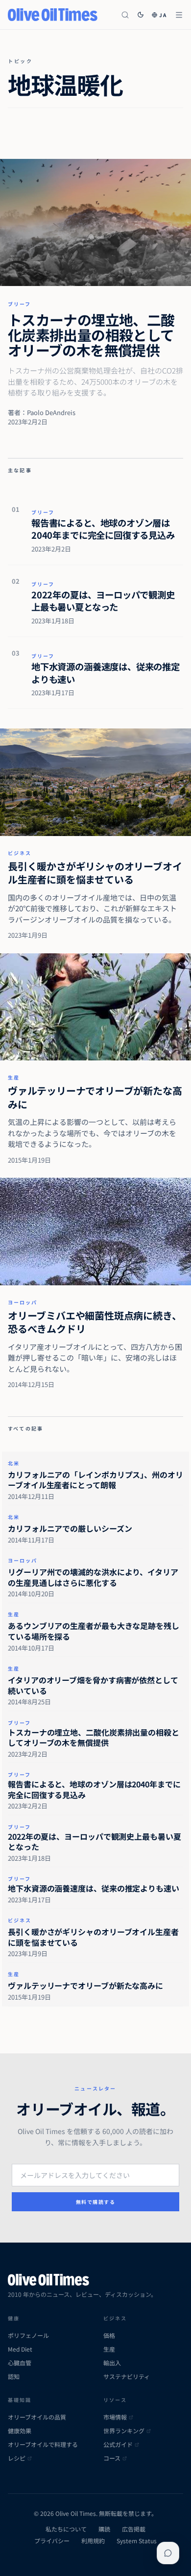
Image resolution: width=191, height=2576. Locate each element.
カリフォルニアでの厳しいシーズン (70, 1528)
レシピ (17, 2458)
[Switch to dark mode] (141, 15)
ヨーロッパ (23, 1302)
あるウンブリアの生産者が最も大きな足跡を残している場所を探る (94, 1631)
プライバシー (52, 2541)
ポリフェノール (28, 2335)
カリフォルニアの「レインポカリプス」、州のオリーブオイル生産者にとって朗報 (95, 1480)
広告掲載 (134, 2529)
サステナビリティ (127, 2377)
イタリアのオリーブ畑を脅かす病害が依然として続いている (93, 1685)
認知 (14, 2377)
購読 (104, 2529)
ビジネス (20, 853)
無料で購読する (96, 2202)
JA (163, 15)
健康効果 (20, 2431)
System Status (137, 2541)
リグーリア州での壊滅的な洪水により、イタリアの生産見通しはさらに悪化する (93, 1577)
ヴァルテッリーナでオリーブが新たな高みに (95, 1097)
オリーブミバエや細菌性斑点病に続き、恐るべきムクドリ (95, 1322)
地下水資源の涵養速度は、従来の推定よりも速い (106, 672)
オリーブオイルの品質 (37, 2417)
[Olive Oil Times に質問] (168, 2553)
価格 (109, 2335)
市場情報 (115, 2417)
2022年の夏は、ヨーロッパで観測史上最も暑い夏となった (103, 601)
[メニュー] (179, 15)
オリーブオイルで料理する (43, 2444)
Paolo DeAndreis (51, 412)
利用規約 (93, 2541)
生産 (14, 1077)
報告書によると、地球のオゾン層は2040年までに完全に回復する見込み (103, 529)
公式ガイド (118, 2444)
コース (112, 2458)
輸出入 (112, 2363)
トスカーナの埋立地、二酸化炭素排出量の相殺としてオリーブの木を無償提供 (91, 335)
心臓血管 (20, 2363)
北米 (14, 1463)
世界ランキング (124, 2431)
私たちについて (66, 2529)
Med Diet (20, 2349)
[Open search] (125, 15)
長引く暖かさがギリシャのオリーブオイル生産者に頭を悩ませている (95, 873)
